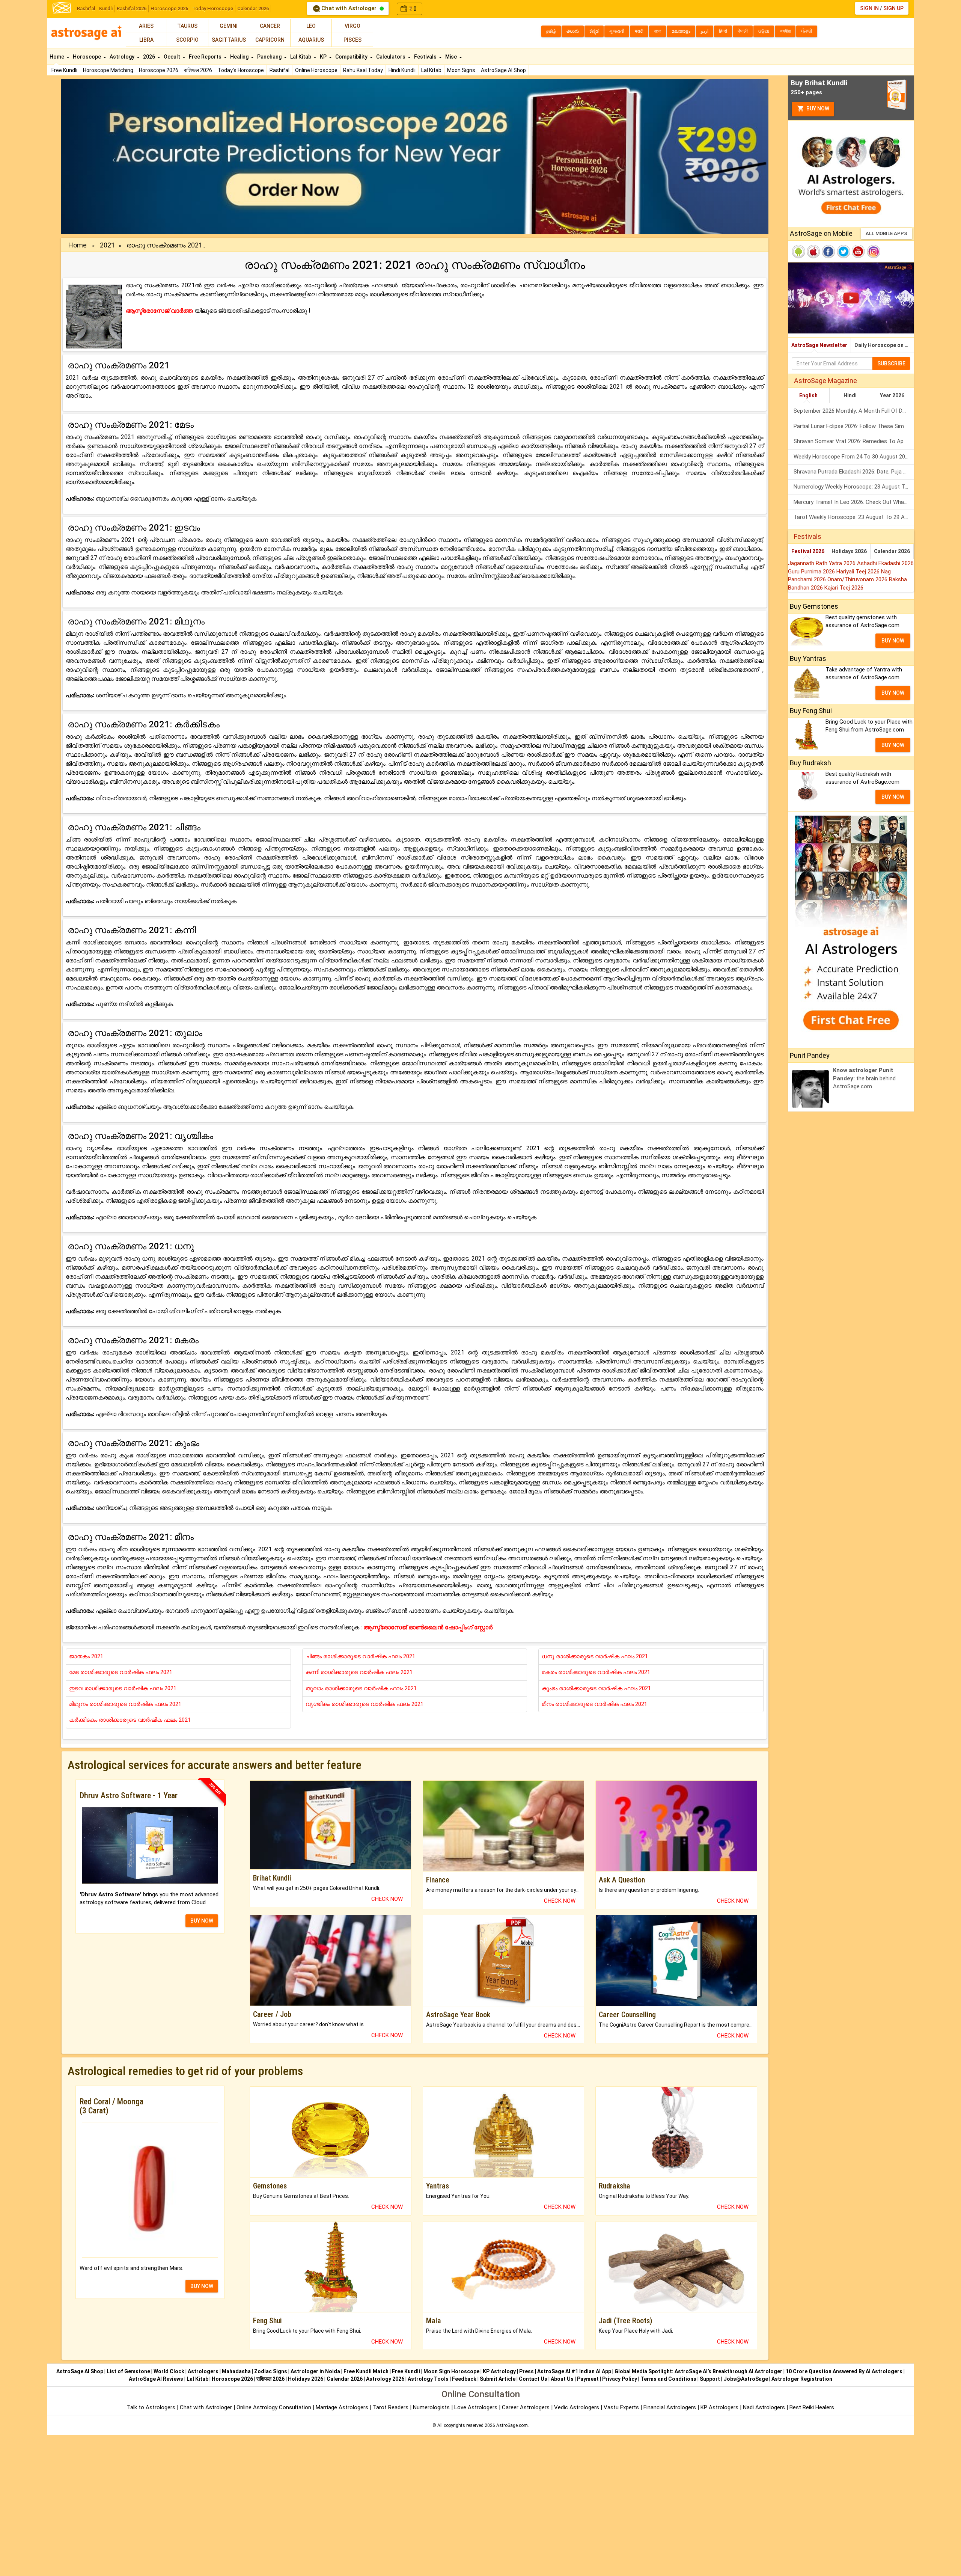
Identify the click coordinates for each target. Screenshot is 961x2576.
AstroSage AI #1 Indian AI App (574, 2371)
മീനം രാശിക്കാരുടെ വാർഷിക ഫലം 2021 (594, 1704)
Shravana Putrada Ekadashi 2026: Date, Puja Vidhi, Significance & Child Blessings (854, 472)
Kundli (106, 8)
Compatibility (352, 57)
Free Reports (206, 57)
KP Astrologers (720, 2407)
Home (57, 57)
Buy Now (817, 109)
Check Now (387, 1899)
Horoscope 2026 (169, 8)
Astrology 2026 (385, 2379)
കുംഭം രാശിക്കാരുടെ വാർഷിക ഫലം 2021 (596, 1688)
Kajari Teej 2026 (844, 588)
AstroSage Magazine (825, 381)
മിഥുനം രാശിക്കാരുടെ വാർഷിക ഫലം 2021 (125, 1704)
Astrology (123, 57)
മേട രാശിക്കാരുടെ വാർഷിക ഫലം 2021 (121, 1672)
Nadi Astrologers (764, 2407)
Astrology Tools (428, 2379)
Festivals (426, 57)
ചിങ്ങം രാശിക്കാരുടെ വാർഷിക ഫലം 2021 (360, 1656)
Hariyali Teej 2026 (859, 572)
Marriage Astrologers (343, 2407)
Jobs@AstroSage (746, 2379)
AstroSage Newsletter (819, 345)
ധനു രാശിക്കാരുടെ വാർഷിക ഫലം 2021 (595, 1656)
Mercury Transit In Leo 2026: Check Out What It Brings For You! (854, 502)
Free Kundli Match (366, 2371)
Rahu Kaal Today (363, 70)
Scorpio (187, 40)
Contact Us (533, 2379)
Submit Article (498, 2379)
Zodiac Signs (271, 2371)
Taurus (187, 26)
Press (526, 2371)
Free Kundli (64, 70)
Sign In (869, 8)
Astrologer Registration (802, 2379)
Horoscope (87, 57)
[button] (114, 157)
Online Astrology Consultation (275, 2407)
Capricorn (270, 40)
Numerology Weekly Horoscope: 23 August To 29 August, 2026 (854, 487)
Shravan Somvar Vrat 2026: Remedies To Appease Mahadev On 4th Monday (854, 441)
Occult (172, 57)
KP (324, 57)
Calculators (391, 57)
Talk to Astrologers (151, 2407)
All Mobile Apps (886, 233)
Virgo (352, 26)
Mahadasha (236, 2371)
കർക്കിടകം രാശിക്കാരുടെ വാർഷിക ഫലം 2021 (130, 1720)
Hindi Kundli (402, 70)
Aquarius (311, 40)
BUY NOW (202, 1921)
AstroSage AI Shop (503, 70)
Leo (311, 26)
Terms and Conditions (668, 2379)
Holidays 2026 (849, 551)
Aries (146, 26)
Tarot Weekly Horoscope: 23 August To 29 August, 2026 (854, 517)
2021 (107, 245)
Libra (146, 40)
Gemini (229, 26)
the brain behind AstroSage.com (864, 1078)
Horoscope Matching (108, 70)
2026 (150, 57)
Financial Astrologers (670, 2407)
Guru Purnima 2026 (812, 572)
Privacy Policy (620, 2379)
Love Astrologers (476, 2407)
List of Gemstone (128, 2371)
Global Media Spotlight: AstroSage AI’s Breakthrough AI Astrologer (698, 2371)
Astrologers (203, 2371)
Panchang (270, 57)
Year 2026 (892, 395)
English (808, 395)
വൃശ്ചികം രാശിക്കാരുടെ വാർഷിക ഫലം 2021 (365, 1704)
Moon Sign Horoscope (451, 2371)
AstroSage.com (512, 2425)
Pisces (352, 40)
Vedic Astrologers (577, 2407)
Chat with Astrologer (349, 8)
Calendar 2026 (253, 8)
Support (710, 2379)
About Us (562, 2379)
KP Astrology (499, 2371)
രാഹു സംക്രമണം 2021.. (166, 245)
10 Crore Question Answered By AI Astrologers (844, 2371)
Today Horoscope (213, 8)
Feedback (464, 2379)
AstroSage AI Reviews (156, 2379)
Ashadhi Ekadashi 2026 (885, 563)
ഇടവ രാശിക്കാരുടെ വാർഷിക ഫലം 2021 (123, 1688)
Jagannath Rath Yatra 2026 (822, 563)
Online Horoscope (316, 70)
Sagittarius (229, 40)
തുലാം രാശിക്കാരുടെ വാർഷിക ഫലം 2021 (361, 1688)
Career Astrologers (526, 2407)
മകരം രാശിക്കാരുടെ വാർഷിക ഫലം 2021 (596, 1672)
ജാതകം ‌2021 (86, 1656)
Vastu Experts (621, 2407)
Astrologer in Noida (315, 2371)
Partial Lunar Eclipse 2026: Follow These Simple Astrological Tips (854, 426)
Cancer (270, 26)
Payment (588, 2379)
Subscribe (891, 363)
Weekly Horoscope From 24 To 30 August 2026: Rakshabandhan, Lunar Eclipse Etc (854, 457)
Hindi (850, 395)
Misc (452, 57)
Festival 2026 (808, 551)
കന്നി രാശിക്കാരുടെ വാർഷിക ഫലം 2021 (359, 1672)
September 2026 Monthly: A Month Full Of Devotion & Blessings (854, 411)
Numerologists (432, 2407)
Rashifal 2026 (132, 8)
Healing (240, 57)
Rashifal (86, 8)
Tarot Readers (391, 2407)
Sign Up (893, 8)
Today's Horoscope (241, 70)
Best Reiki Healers (812, 2407)
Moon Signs (461, 70)
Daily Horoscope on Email (884, 345)
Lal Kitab (431, 70)
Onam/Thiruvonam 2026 (858, 579)
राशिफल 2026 (198, 70)
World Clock (169, 2371)
